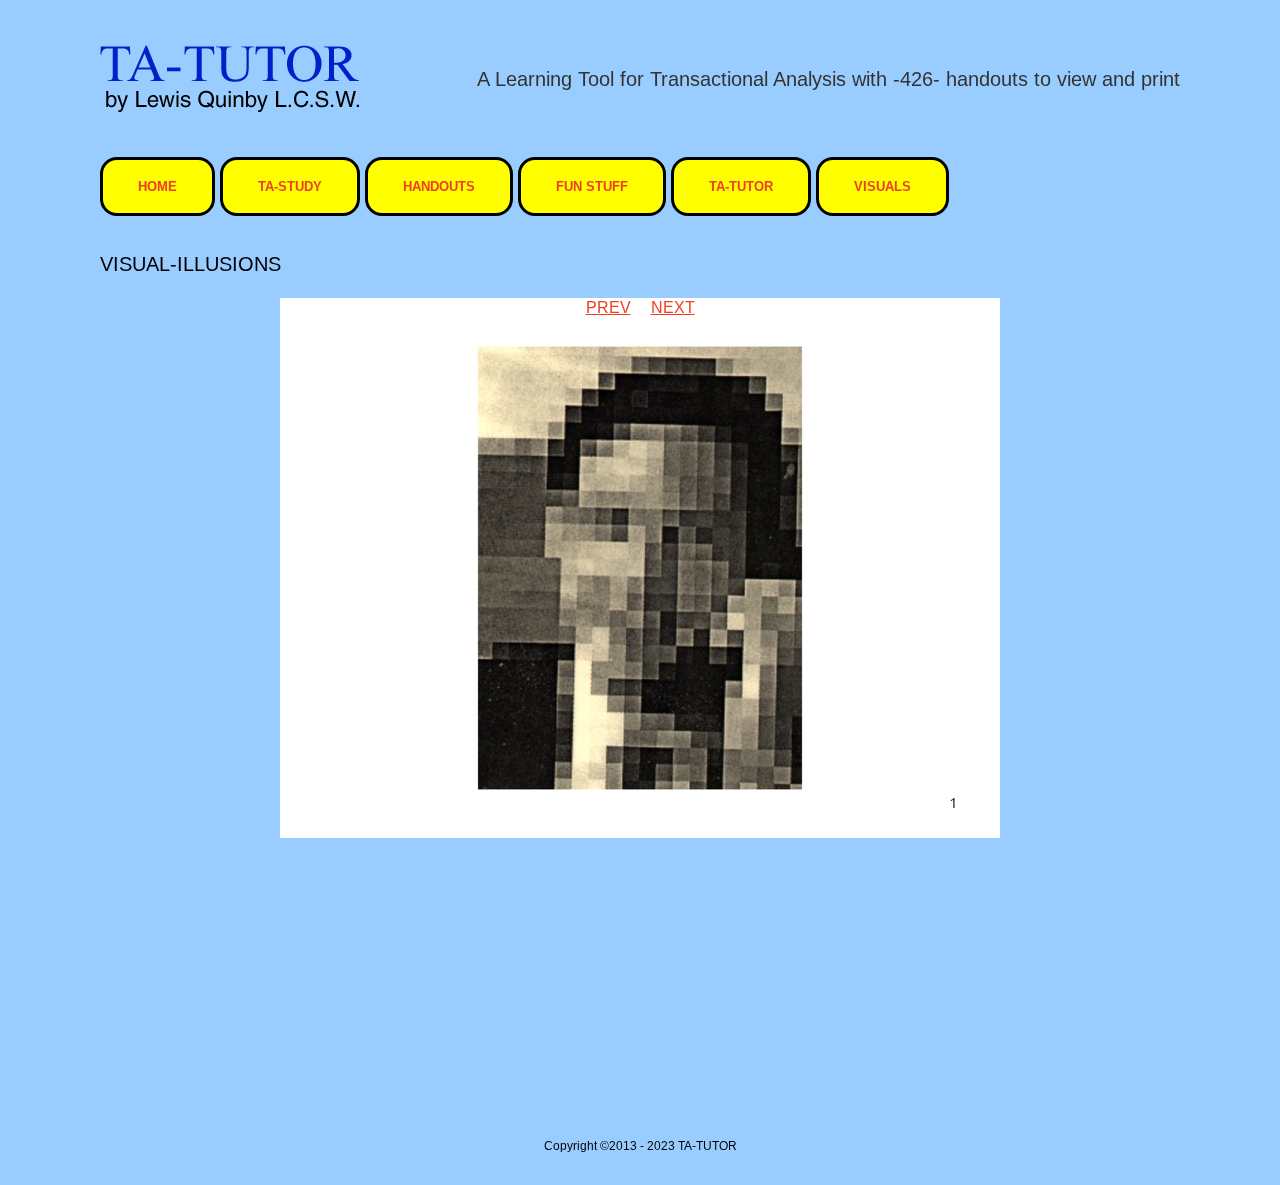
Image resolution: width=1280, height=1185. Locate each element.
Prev (608, 307)
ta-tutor (741, 186)
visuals (882, 186)
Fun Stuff (592, 186)
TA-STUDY (290, 186)
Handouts (439, 186)
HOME (157, 186)
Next (673, 307)
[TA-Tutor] (229, 78)
